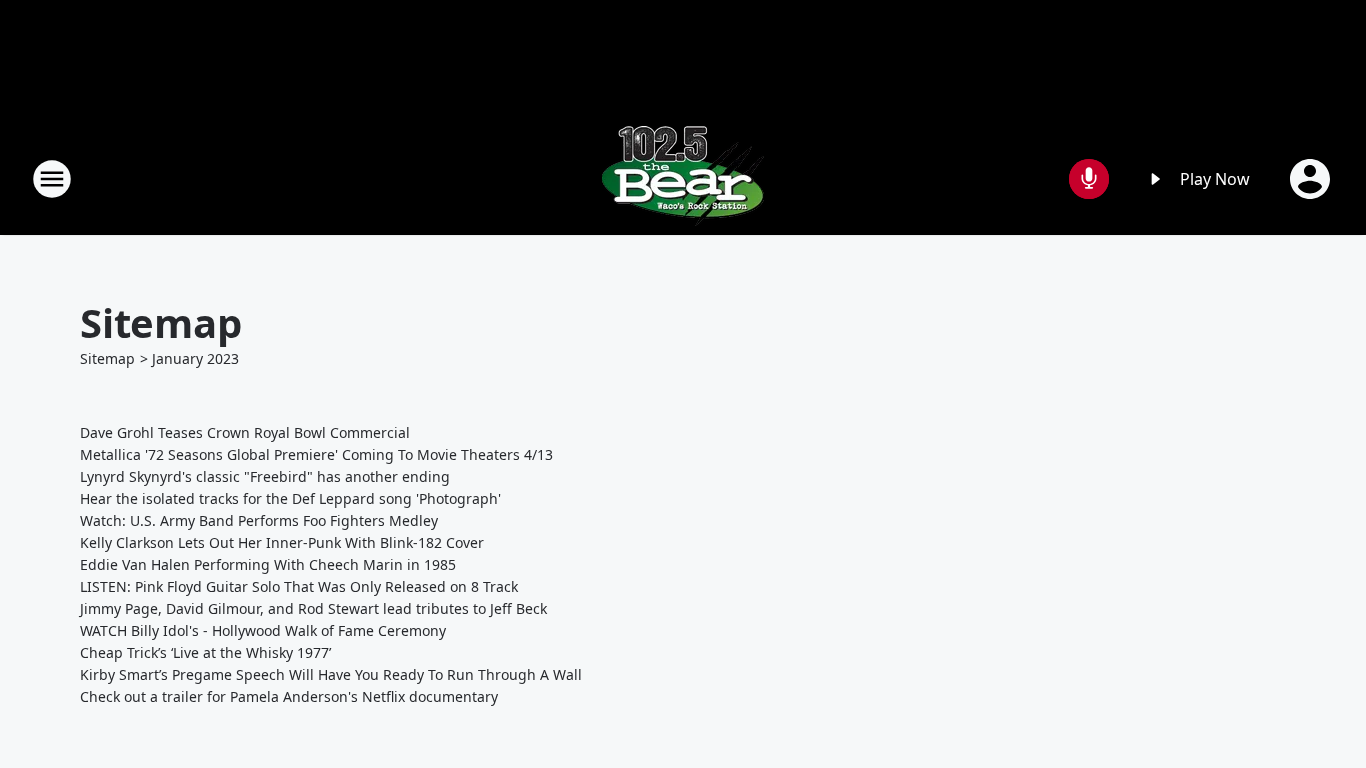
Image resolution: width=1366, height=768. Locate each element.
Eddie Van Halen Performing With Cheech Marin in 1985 (268, 564)
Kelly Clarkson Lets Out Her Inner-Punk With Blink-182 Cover (282, 542)
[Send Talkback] (1089, 179)
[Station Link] (683, 178)
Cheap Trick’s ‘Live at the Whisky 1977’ (205, 652)
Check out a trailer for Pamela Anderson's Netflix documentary (289, 696)
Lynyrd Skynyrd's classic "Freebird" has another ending (265, 476)
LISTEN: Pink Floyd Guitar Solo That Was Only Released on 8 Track (299, 586)
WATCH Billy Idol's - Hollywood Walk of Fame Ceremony (263, 630)
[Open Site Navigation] (52, 179)
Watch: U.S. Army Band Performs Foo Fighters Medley (259, 520)
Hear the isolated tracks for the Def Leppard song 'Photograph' (290, 498)
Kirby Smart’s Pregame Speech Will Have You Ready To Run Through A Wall (331, 674)
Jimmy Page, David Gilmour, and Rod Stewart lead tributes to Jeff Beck (313, 608)
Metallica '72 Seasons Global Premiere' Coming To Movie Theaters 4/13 (316, 454)
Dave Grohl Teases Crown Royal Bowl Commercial (245, 432)
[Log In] (1312, 179)
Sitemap (107, 358)
